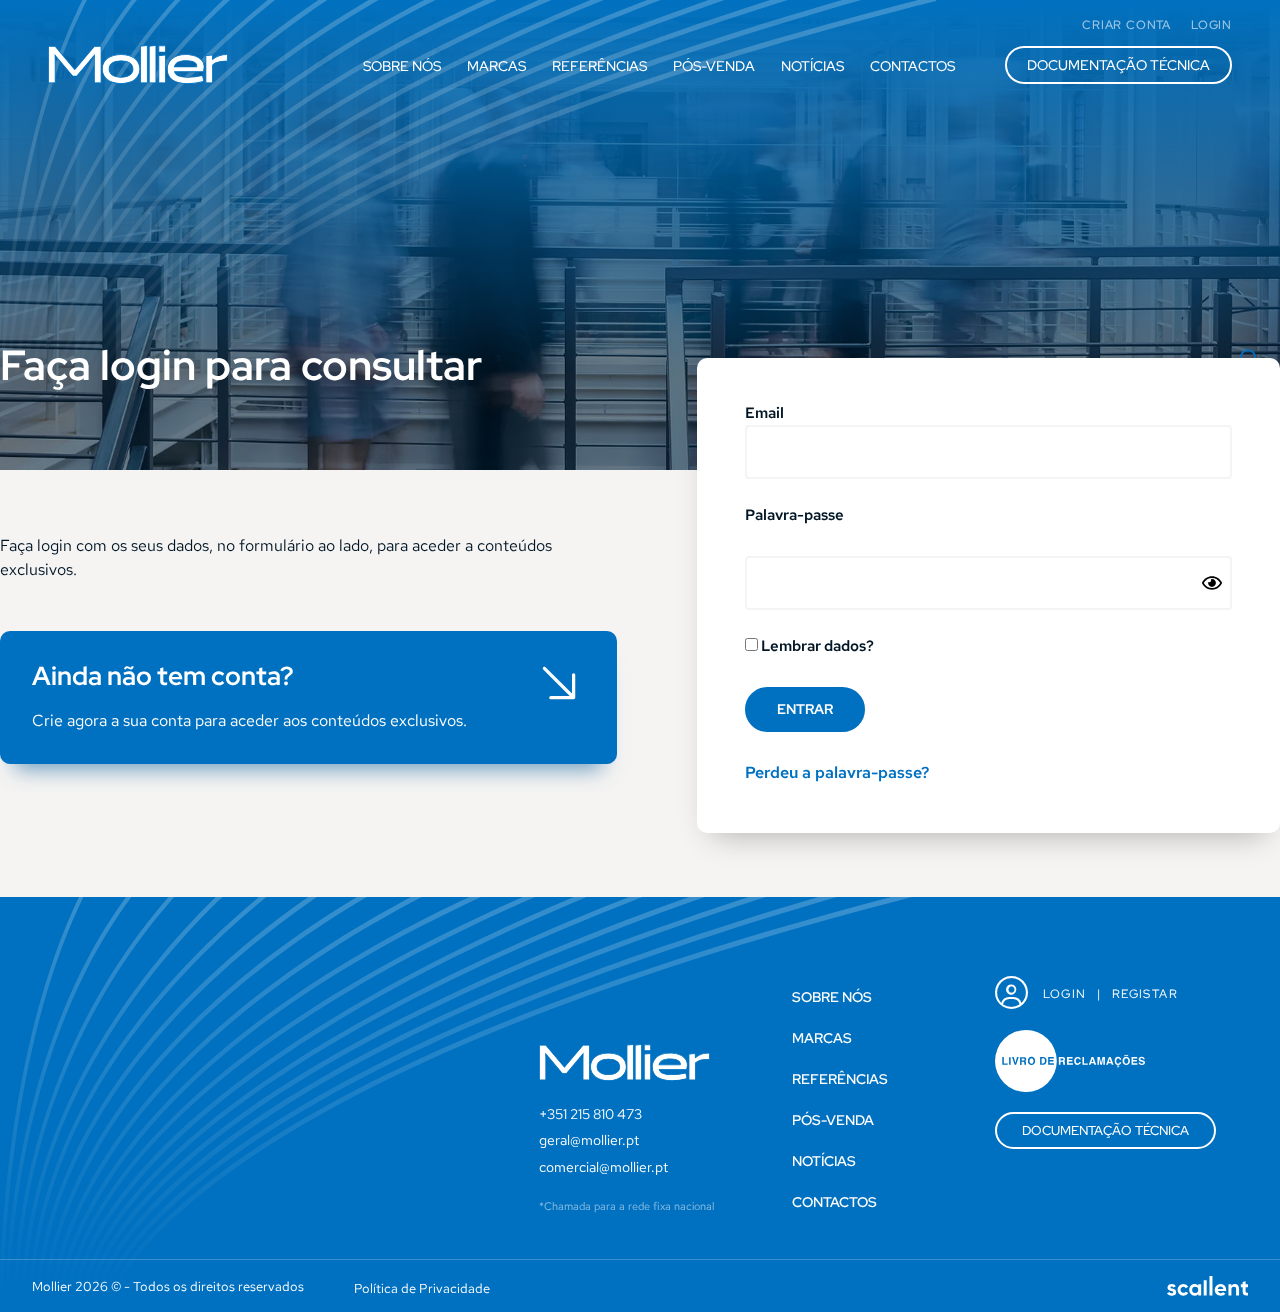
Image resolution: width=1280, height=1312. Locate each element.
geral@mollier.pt (589, 1140)
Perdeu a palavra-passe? (837, 772)
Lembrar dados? (816, 647)
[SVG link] (138, 64)
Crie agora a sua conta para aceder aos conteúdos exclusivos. (249, 720)
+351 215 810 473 (590, 1114)
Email (764, 414)
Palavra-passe (794, 516)
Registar (1145, 994)
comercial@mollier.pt (603, 1167)
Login (1065, 994)
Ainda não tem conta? (163, 676)
